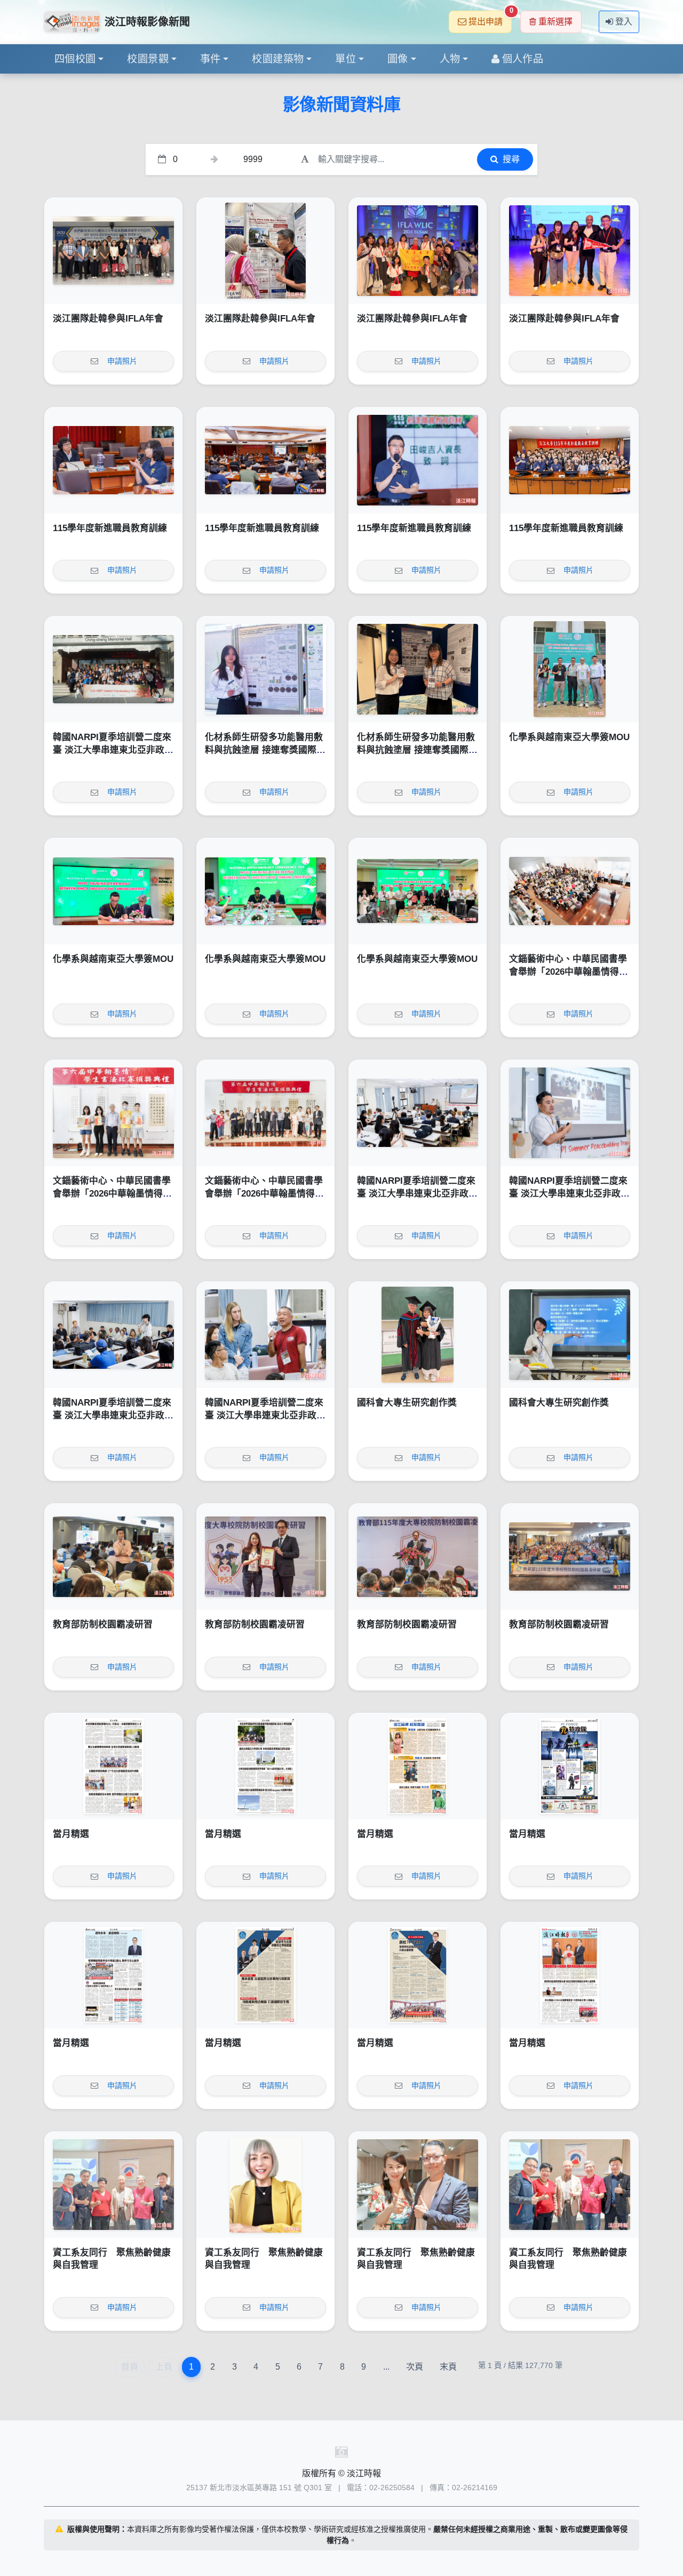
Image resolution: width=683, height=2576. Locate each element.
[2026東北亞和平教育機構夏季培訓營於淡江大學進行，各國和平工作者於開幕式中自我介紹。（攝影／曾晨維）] (113, 1335)
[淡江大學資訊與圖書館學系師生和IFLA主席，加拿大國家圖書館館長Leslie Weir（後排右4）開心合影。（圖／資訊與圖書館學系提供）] (418, 251)
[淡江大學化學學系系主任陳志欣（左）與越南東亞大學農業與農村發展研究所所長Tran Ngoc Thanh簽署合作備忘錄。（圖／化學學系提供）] (113, 891)
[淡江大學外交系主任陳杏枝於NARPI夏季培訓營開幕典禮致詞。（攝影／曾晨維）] (418, 1113)
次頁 (415, 2367)
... (386, 2367)
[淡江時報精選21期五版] (570, 1766)
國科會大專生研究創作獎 (407, 1403)
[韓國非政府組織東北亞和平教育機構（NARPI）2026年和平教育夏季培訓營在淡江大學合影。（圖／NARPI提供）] (113, 669)
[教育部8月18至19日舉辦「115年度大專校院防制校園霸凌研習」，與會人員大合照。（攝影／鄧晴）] (570, 1556)
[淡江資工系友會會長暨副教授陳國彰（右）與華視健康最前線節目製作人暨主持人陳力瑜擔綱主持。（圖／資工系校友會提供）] (418, 2185)
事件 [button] (211, 59)
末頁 (448, 2367)
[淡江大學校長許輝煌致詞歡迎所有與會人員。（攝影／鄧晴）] (418, 1556)
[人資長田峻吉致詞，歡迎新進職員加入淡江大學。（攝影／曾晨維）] (418, 460)
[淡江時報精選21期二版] (418, 1975)
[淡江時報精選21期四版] (113, 1975)
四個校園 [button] (75, 59)
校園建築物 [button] (278, 59)
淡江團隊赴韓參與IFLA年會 (108, 319)
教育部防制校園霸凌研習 (103, 1624)
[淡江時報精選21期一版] (570, 1975)
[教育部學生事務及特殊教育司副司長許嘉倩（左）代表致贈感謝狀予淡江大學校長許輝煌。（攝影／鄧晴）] (265, 1556)
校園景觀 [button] (148, 59)
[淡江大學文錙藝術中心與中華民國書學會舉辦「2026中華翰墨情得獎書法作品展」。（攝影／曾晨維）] (265, 1113)
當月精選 (71, 1834)
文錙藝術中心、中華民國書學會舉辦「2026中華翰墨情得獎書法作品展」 (569, 972)
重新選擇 (555, 22)
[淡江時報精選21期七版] (265, 1766)
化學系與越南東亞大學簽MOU (569, 737)
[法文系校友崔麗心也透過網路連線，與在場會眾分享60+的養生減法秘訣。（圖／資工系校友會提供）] (265, 2185)
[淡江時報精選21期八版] (113, 1766)
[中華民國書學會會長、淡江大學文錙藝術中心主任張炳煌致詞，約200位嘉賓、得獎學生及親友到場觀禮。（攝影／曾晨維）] (570, 891)
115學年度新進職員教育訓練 (110, 528)
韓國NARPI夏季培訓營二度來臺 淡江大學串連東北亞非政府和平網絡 (113, 750)
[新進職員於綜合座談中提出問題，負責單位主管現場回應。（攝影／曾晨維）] (113, 460)
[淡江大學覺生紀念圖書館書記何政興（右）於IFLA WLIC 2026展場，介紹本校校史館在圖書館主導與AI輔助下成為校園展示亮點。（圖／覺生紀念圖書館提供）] (265, 251)
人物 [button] (450, 59)
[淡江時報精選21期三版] (265, 1975)
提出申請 (490, 18)
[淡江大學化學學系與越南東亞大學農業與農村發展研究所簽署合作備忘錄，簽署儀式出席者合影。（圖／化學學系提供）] (418, 891)
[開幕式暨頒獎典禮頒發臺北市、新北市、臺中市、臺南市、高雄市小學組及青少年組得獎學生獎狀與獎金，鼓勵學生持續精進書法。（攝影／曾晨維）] (113, 1113)
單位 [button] (346, 59)
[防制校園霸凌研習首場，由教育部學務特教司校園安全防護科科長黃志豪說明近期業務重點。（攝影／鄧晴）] (113, 1556)
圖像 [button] (398, 59)
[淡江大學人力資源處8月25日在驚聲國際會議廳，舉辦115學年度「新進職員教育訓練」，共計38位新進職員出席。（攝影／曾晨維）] (570, 460)
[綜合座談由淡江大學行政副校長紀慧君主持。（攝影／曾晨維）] (265, 460)
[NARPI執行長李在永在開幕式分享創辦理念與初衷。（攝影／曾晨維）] (570, 1113)
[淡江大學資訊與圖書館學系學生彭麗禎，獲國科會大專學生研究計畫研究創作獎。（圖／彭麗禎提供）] (570, 1335)
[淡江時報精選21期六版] (418, 1766)
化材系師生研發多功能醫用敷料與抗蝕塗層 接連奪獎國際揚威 (265, 750)
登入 (624, 22)
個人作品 (523, 59)
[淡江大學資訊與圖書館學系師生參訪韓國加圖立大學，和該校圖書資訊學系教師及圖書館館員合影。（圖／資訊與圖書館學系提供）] (113, 251)
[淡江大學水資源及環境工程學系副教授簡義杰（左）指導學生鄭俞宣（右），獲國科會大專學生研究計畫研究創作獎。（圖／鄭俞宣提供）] (418, 1335)
